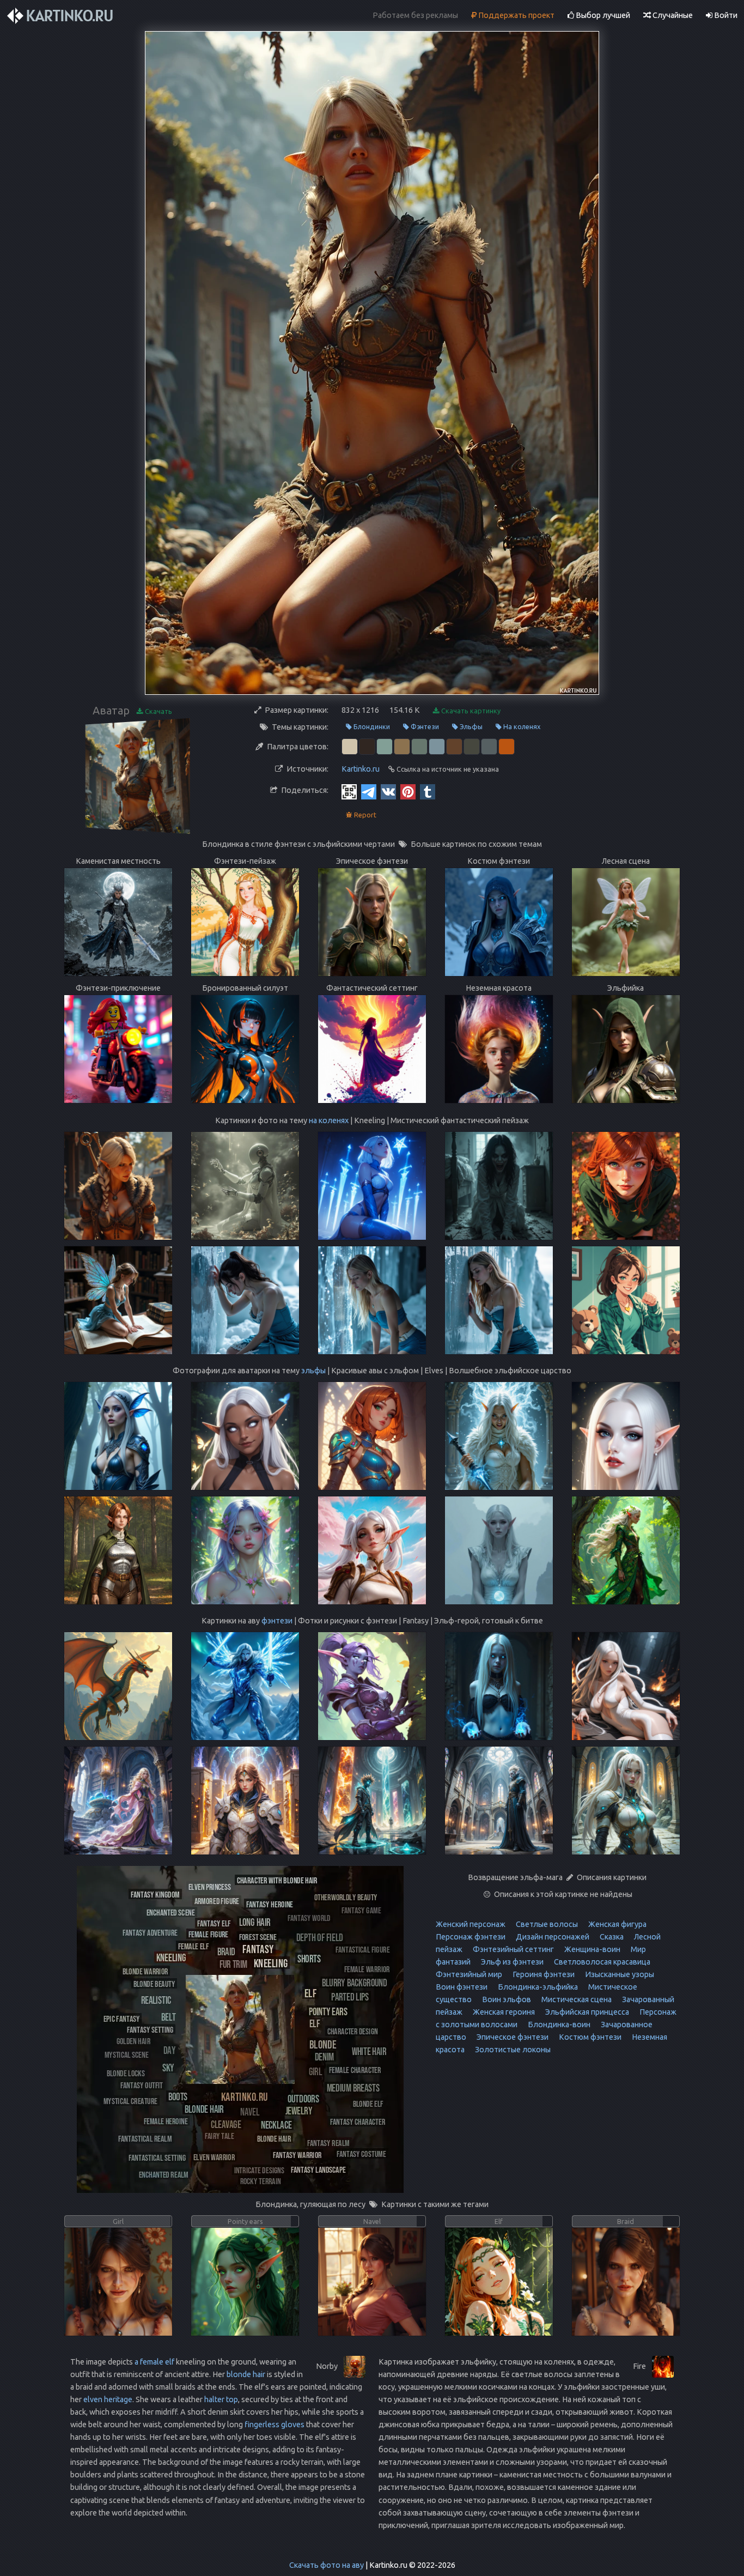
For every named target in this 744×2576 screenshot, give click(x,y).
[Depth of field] (320, 1937)
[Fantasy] (258, 1948)
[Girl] (315, 2071)
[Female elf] (193, 1946)
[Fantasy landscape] (318, 2169)
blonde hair (246, 2374)
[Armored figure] (217, 1901)
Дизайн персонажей (552, 1937)
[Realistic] (156, 2000)
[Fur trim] (233, 1963)
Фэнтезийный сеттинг (513, 1949)
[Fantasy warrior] (297, 2154)
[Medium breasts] (353, 2087)
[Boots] (178, 2096)
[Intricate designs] (259, 2170)
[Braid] (226, 1951)
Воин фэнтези (462, 1987)
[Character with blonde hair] (277, 1880)
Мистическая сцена (576, 1999)
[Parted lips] (350, 1996)
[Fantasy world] (309, 1917)
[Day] (169, 2050)
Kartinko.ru (361, 769)
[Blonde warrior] (145, 1971)
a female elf (154, 2362)
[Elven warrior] (214, 2157)
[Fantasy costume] (361, 2153)
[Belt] (169, 2016)
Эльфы (470, 726)
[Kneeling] (271, 1963)
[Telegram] (369, 791)
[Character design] (353, 2031)
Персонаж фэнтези (471, 1937)
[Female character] (355, 2069)
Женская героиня (503, 2012)
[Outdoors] (303, 2098)
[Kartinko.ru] (245, 2096)
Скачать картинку (470, 711)
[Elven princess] (210, 1886)
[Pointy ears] (328, 2011)
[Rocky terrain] (261, 2181)
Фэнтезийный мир (469, 1974)
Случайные (672, 15)
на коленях (329, 1120)
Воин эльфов (506, 1999)
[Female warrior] (367, 1969)
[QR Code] (349, 791)
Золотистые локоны (512, 2050)
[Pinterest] (408, 791)
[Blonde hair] (204, 2109)
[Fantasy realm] (328, 2142)
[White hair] (369, 2051)
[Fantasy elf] (214, 1923)
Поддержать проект (516, 15)
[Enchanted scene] (171, 1912)
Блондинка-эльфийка (537, 1987)
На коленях (521, 726)
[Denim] (324, 2056)
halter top (221, 2399)
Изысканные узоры (619, 1974)
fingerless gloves (275, 2425)
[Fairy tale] (219, 2135)
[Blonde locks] (126, 2073)
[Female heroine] (166, 2121)
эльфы (313, 1371)
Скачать (158, 711)
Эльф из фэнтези (511, 1962)
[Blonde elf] (368, 2103)
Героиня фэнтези (543, 1974)
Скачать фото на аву (327, 2565)
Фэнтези (424, 726)
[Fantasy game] (361, 1910)
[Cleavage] (226, 2124)
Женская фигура (617, 1924)
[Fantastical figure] (362, 1949)
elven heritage (108, 2399)
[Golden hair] (133, 2041)
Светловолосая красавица (601, 1962)
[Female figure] (208, 1934)
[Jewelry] (299, 2110)
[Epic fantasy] (121, 2018)
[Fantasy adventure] (150, 1932)
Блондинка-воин (558, 2025)
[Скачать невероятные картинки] (61, 16)
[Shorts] (309, 1958)
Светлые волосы (546, 1924)
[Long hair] (255, 1922)
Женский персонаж (471, 1924)
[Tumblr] (428, 791)
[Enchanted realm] (164, 2174)
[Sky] (168, 2067)
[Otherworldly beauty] (346, 1897)
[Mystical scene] (126, 2054)
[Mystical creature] (130, 2101)
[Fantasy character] (358, 2121)
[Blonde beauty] (154, 1983)
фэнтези (277, 1621)
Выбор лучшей (602, 15)
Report (364, 815)
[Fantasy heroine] (270, 1904)
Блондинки (371, 726)
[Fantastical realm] (145, 2138)
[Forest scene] (258, 1936)
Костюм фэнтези (589, 2037)
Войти (725, 15)
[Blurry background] (355, 1982)
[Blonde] (323, 2044)
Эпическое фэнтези (512, 2037)
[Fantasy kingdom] (155, 1894)
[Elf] (310, 1993)
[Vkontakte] (388, 791)
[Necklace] (276, 2125)
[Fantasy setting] (150, 2029)
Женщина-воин (591, 1949)
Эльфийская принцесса (586, 2012)
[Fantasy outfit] (142, 2085)
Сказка (611, 1937)
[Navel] (250, 2111)
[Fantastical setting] (157, 2157)
